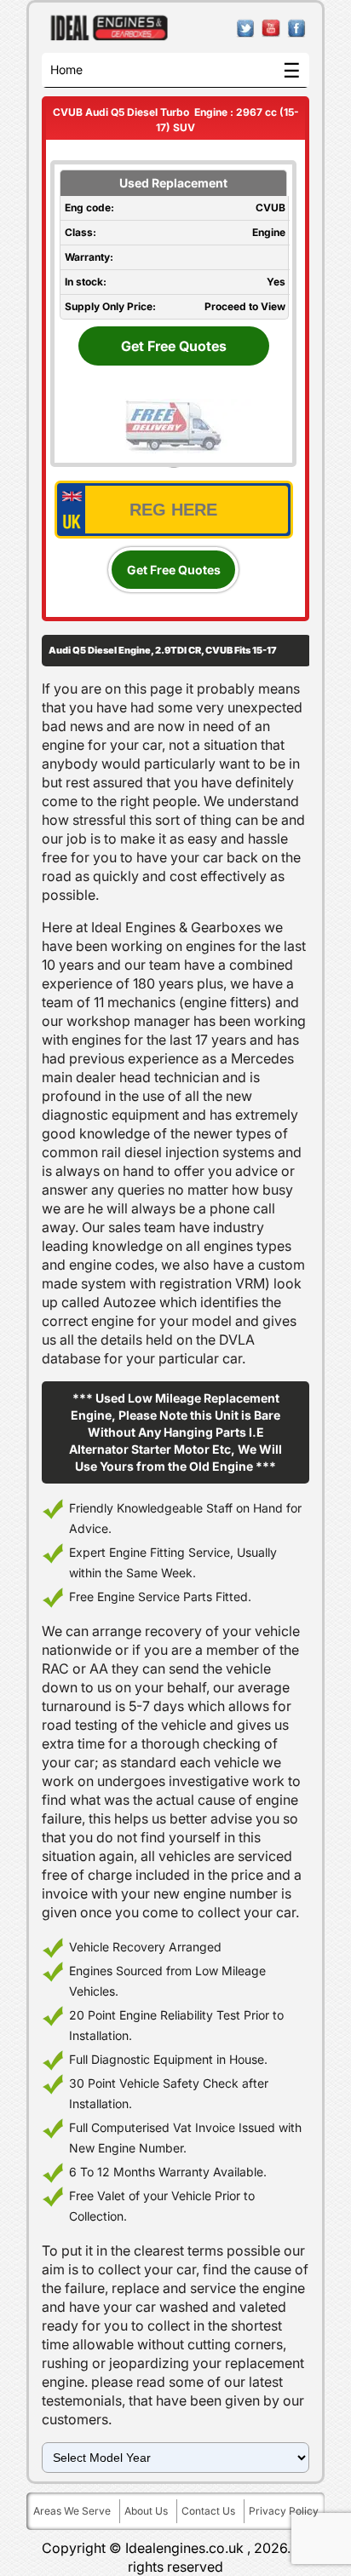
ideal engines (109, 28)
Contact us (208, 2511)
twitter (246, 29)
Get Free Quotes (174, 346)
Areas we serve (72, 2511)
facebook (297, 29)
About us (146, 2511)
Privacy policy (284, 2511)
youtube (271, 29)
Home (66, 69)
